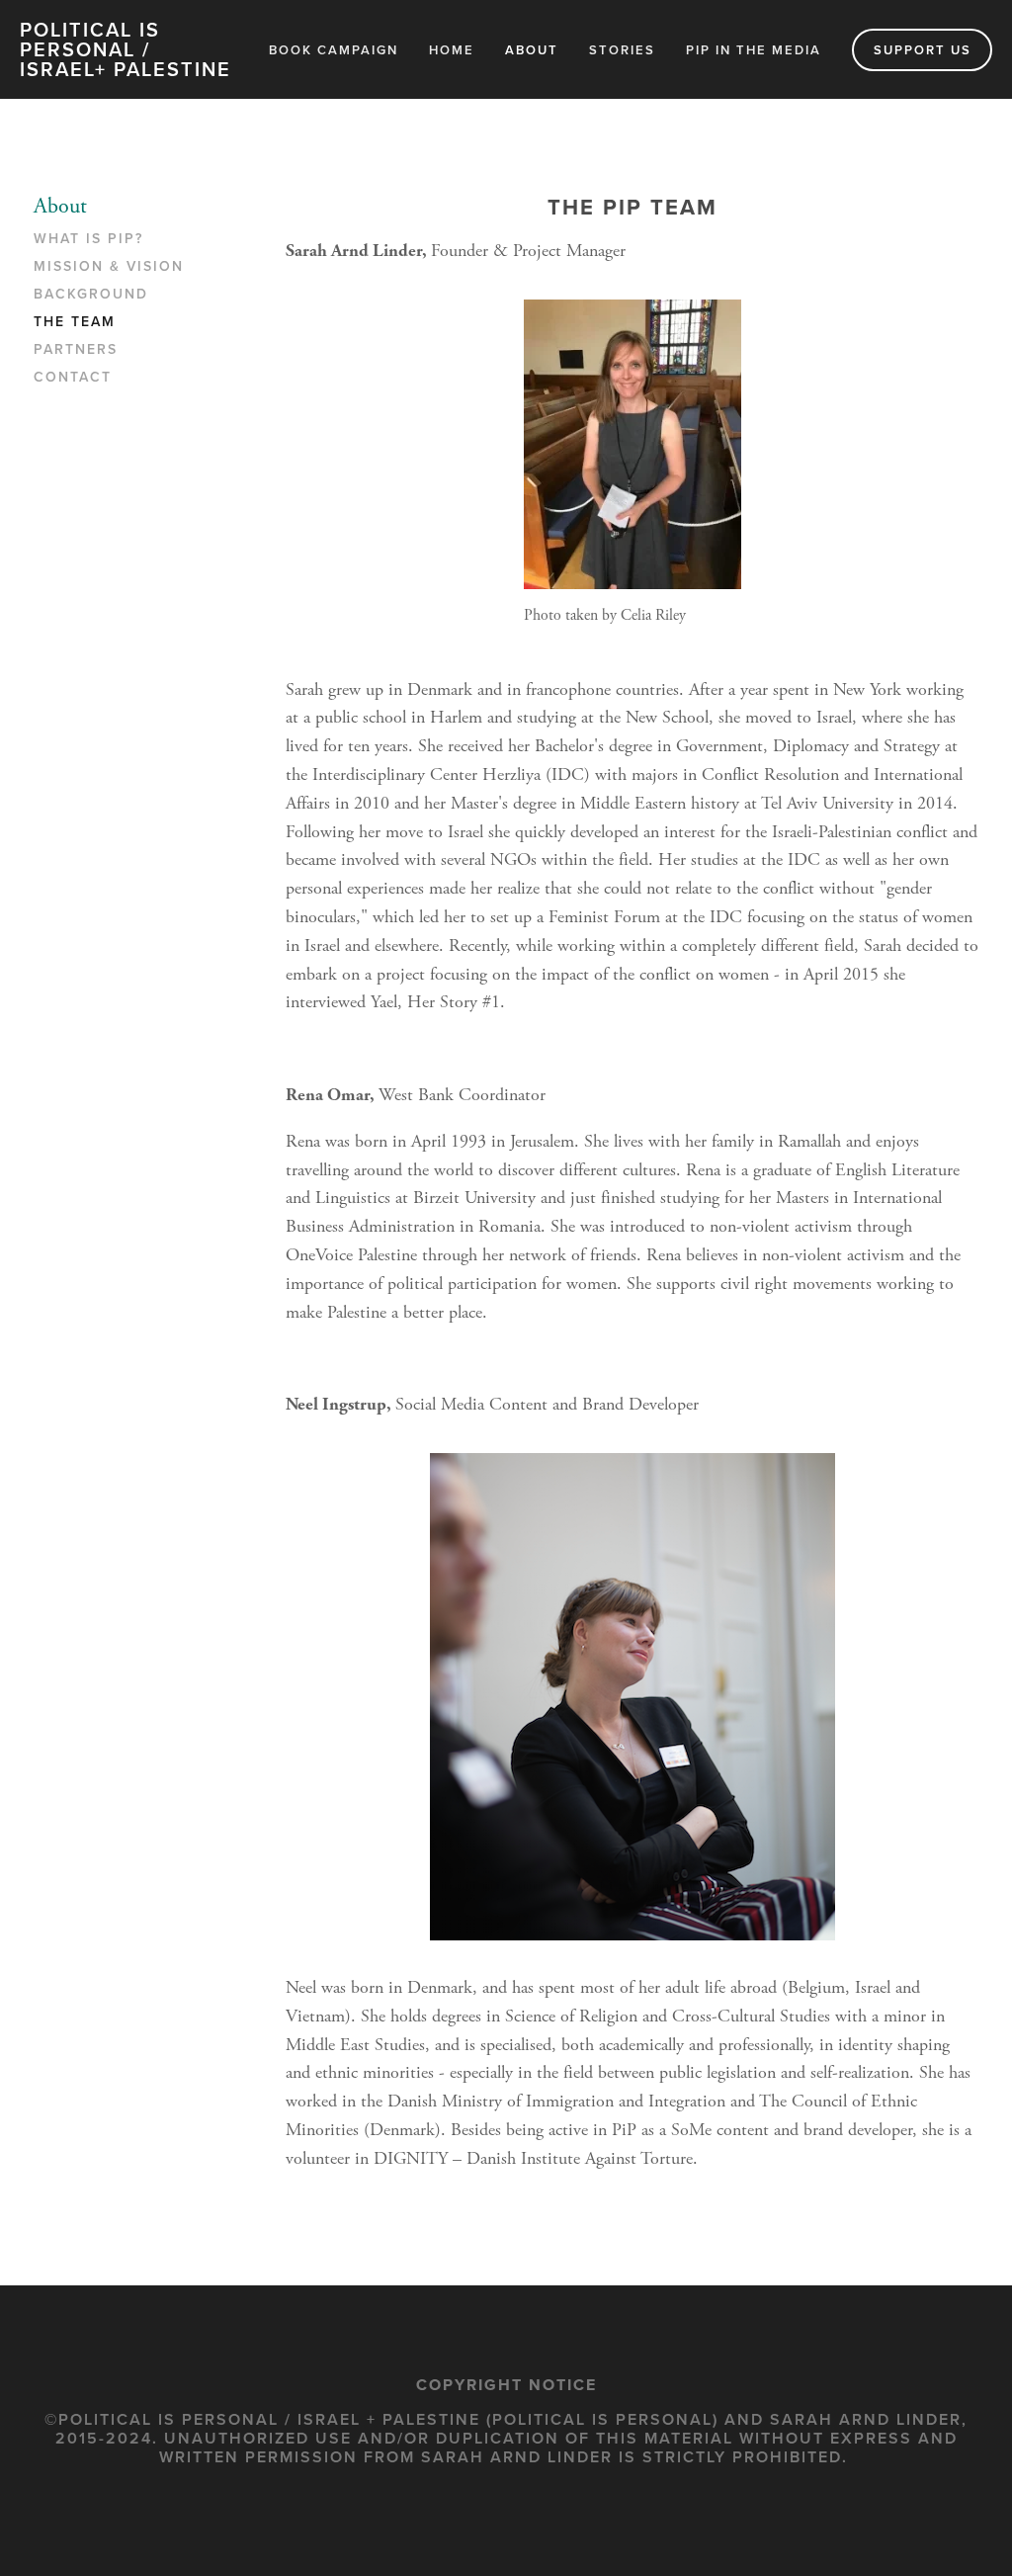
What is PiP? (88, 239)
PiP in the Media (754, 50)
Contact (73, 378)
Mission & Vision (109, 267)
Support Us (923, 50)
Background (91, 295)
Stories (622, 50)
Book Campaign (334, 50)
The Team (75, 322)
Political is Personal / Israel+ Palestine (126, 49)
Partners (76, 350)
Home (452, 50)
